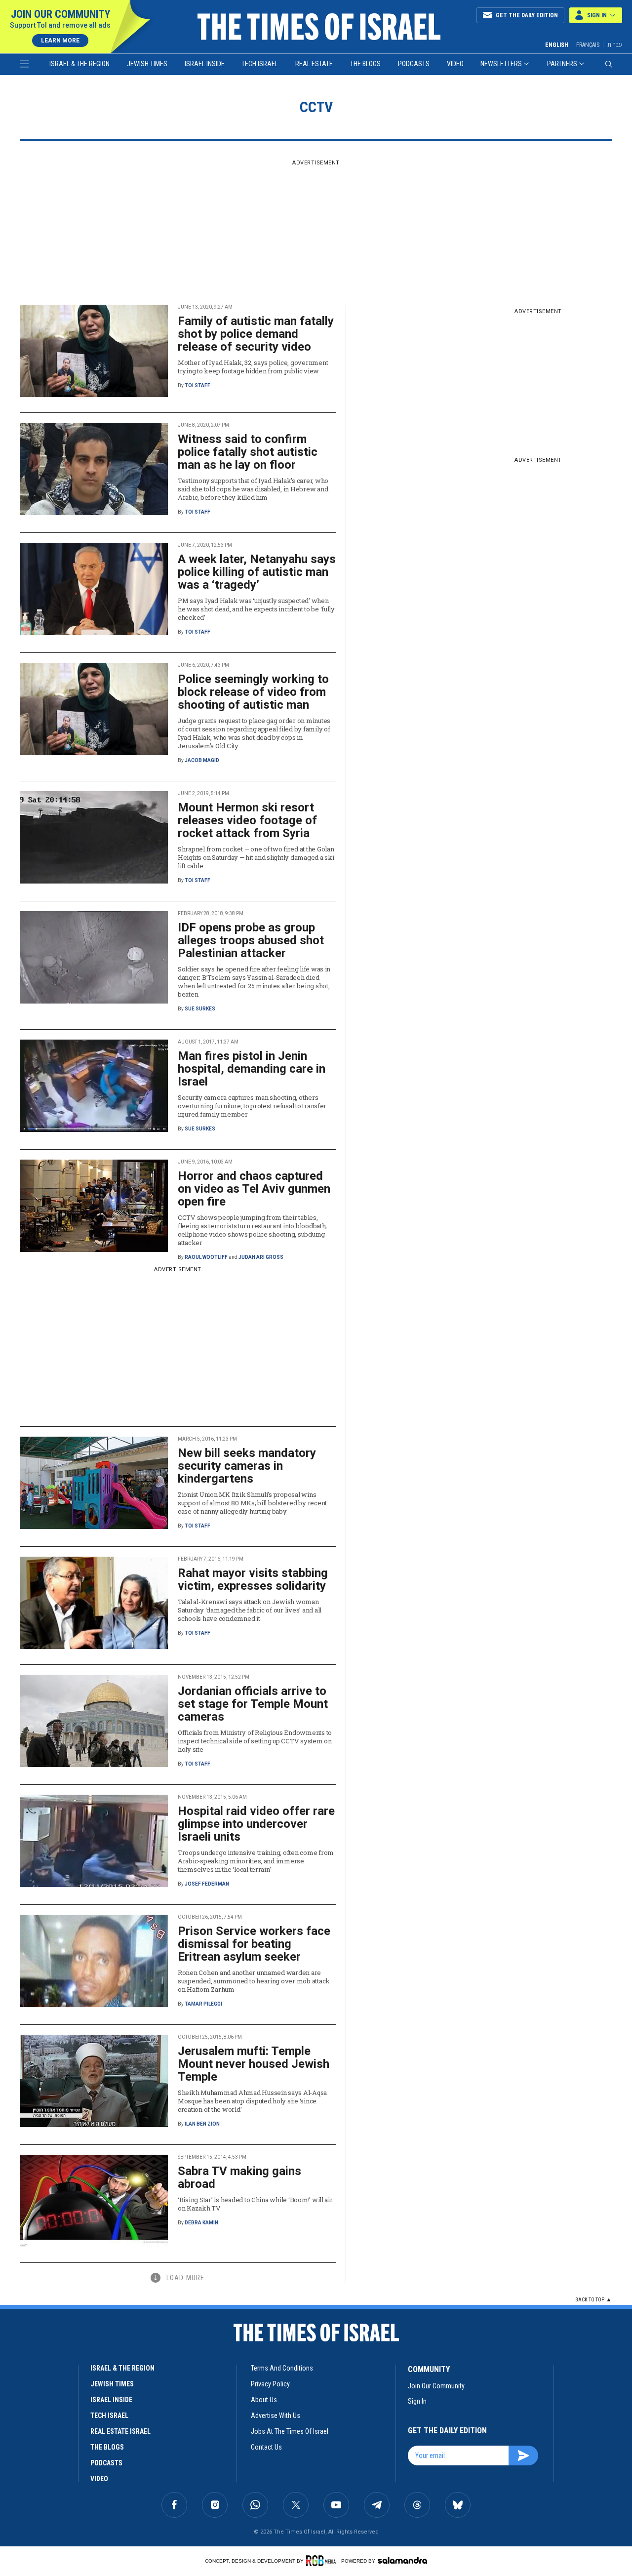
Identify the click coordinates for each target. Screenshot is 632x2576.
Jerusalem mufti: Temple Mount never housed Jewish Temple (254, 2064)
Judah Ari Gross (261, 1257)
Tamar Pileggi (203, 2004)
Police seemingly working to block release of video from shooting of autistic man (253, 692)
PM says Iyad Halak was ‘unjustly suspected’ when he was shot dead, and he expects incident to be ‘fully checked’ (256, 609)
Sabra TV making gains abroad (239, 2177)
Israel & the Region (79, 64)
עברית (615, 45)
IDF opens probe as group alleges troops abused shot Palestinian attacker (251, 940)
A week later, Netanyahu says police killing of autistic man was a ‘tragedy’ (257, 572)
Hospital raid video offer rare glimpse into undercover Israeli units (256, 1824)
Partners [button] (562, 64)
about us (264, 2400)
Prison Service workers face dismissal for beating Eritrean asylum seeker (254, 1944)
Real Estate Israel (120, 2431)
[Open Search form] (609, 64)
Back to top (590, 2300)
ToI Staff (197, 385)
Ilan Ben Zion (202, 2124)
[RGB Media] (323, 2561)
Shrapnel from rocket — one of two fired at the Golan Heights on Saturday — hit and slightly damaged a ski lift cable (256, 857)
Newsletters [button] (501, 64)
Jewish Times (147, 64)
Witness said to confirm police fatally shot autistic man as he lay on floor (248, 452)
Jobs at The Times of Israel (290, 2431)
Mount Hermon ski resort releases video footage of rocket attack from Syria (247, 820)
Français (588, 45)
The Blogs (365, 64)
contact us (266, 2447)
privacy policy (270, 2384)
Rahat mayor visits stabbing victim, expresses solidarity (253, 1579)
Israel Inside (205, 64)
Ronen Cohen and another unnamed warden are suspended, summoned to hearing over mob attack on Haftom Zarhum (254, 1981)
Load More (185, 2278)
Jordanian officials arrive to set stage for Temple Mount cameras (253, 1704)
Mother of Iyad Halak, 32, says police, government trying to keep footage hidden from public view (253, 367)
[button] (596, 15)
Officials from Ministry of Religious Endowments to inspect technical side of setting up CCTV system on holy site (255, 1741)
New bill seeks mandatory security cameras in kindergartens (247, 1466)
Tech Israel (260, 64)
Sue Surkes (200, 1009)
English (557, 45)
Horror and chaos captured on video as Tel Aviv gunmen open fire (254, 1189)
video (99, 2479)
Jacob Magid (202, 760)
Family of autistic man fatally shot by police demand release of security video (256, 334)
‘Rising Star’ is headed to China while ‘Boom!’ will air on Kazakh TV (255, 2204)
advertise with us (276, 2415)
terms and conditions (282, 2368)
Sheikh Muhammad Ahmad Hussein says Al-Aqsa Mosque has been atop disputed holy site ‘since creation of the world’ (252, 2101)
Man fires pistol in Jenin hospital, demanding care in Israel (252, 1069)
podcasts (106, 2463)
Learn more (60, 40)
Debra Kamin (201, 2223)
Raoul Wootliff (206, 1257)
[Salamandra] (402, 2560)
